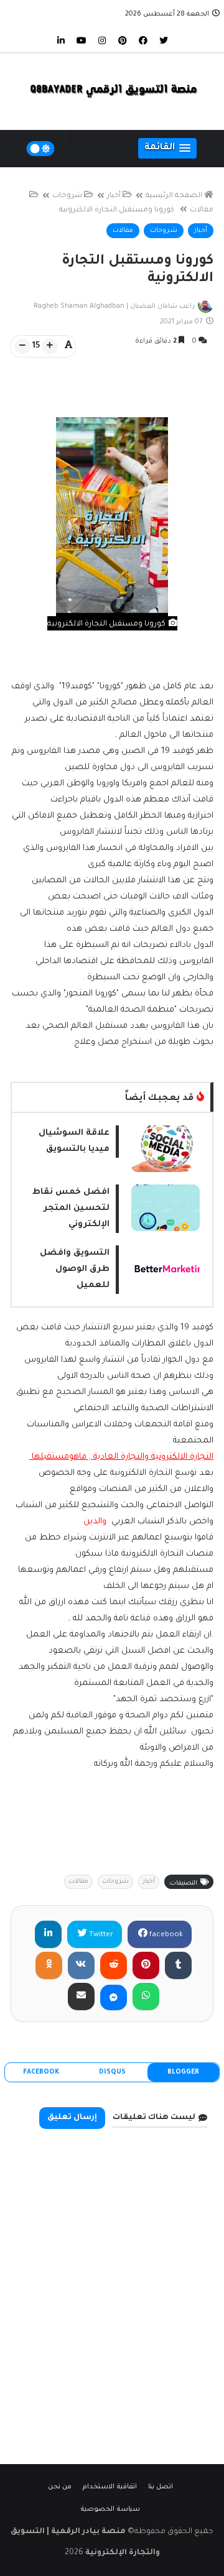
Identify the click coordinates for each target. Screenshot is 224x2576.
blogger (183, 2072)
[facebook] (143, 40)
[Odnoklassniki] (49, 1965)
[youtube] (82, 40)
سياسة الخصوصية (110, 2509)
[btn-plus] (50, 346)
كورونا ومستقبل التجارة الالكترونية (117, 210)
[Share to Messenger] (114, 1997)
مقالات (123, 231)
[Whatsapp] (146, 1997)
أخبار (114, 196)
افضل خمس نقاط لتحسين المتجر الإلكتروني (71, 1208)
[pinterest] (123, 40)
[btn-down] (22, 346)
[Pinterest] (146, 1965)
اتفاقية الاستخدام (110, 2487)
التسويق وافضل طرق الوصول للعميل (75, 1269)
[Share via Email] (81, 1997)
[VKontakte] (81, 1965)
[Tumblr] (178, 1965)
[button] (167, 148)
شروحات (67, 196)
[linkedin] (61, 40)
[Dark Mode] (41, 149)
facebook (165, 1935)
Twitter (100, 1935)
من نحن (60, 2487)
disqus (112, 2072)
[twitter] (164, 40)
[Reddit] (114, 1965)
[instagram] (102, 40)
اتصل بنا (161, 2487)
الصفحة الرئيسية (174, 196)
